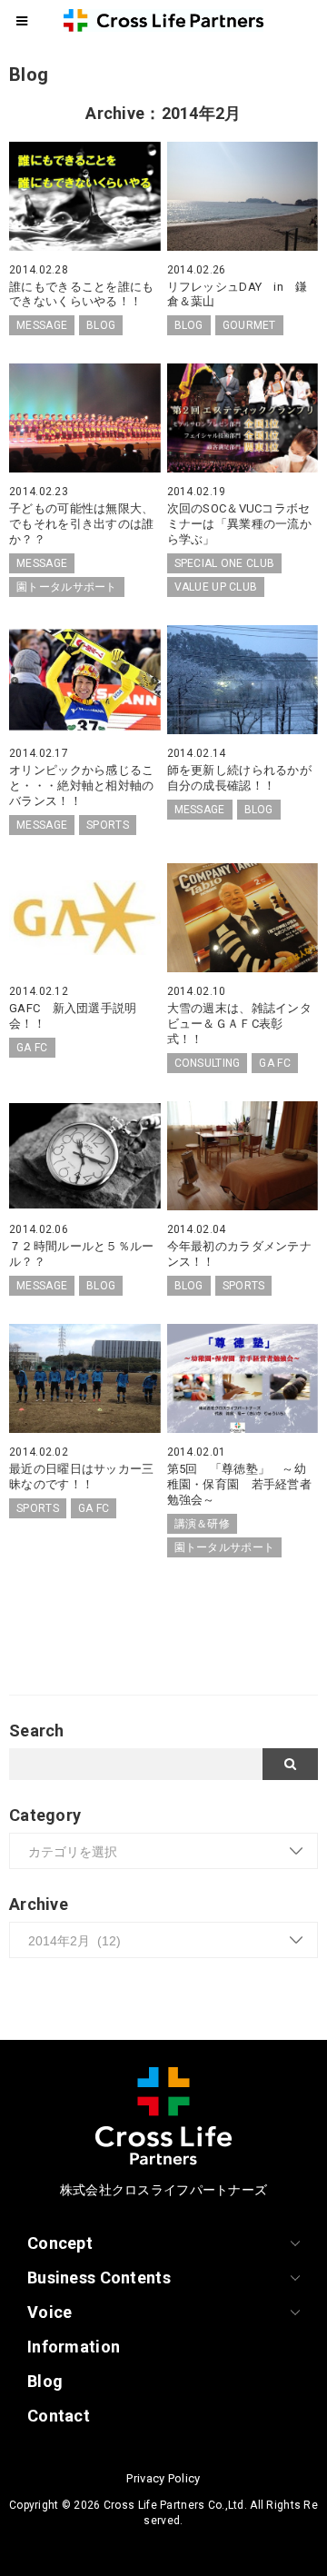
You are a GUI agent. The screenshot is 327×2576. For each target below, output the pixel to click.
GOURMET (249, 325)
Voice (50, 2312)
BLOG (101, 325)
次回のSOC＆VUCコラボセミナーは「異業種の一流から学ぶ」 (239, 524)
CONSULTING (208, 1063)
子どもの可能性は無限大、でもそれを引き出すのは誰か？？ (81, 524)
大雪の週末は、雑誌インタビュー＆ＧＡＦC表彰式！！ (239, 1024)
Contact (59, 2416)
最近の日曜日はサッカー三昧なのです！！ (81, 1477)
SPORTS (108, 825)
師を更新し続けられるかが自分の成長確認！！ (239, 778)
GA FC (32, 1048)
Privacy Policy (163, 2478)
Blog (45, 2381)
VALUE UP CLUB (216, 587)
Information (74, 2347)
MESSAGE (42, 325)
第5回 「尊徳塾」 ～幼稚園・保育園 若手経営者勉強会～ (239, 1484)
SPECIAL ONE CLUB (225, 563)
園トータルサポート (67, 587)
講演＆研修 (202, 1524)
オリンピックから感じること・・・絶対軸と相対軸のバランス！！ (81, 786)
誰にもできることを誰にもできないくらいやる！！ (81, 294)
